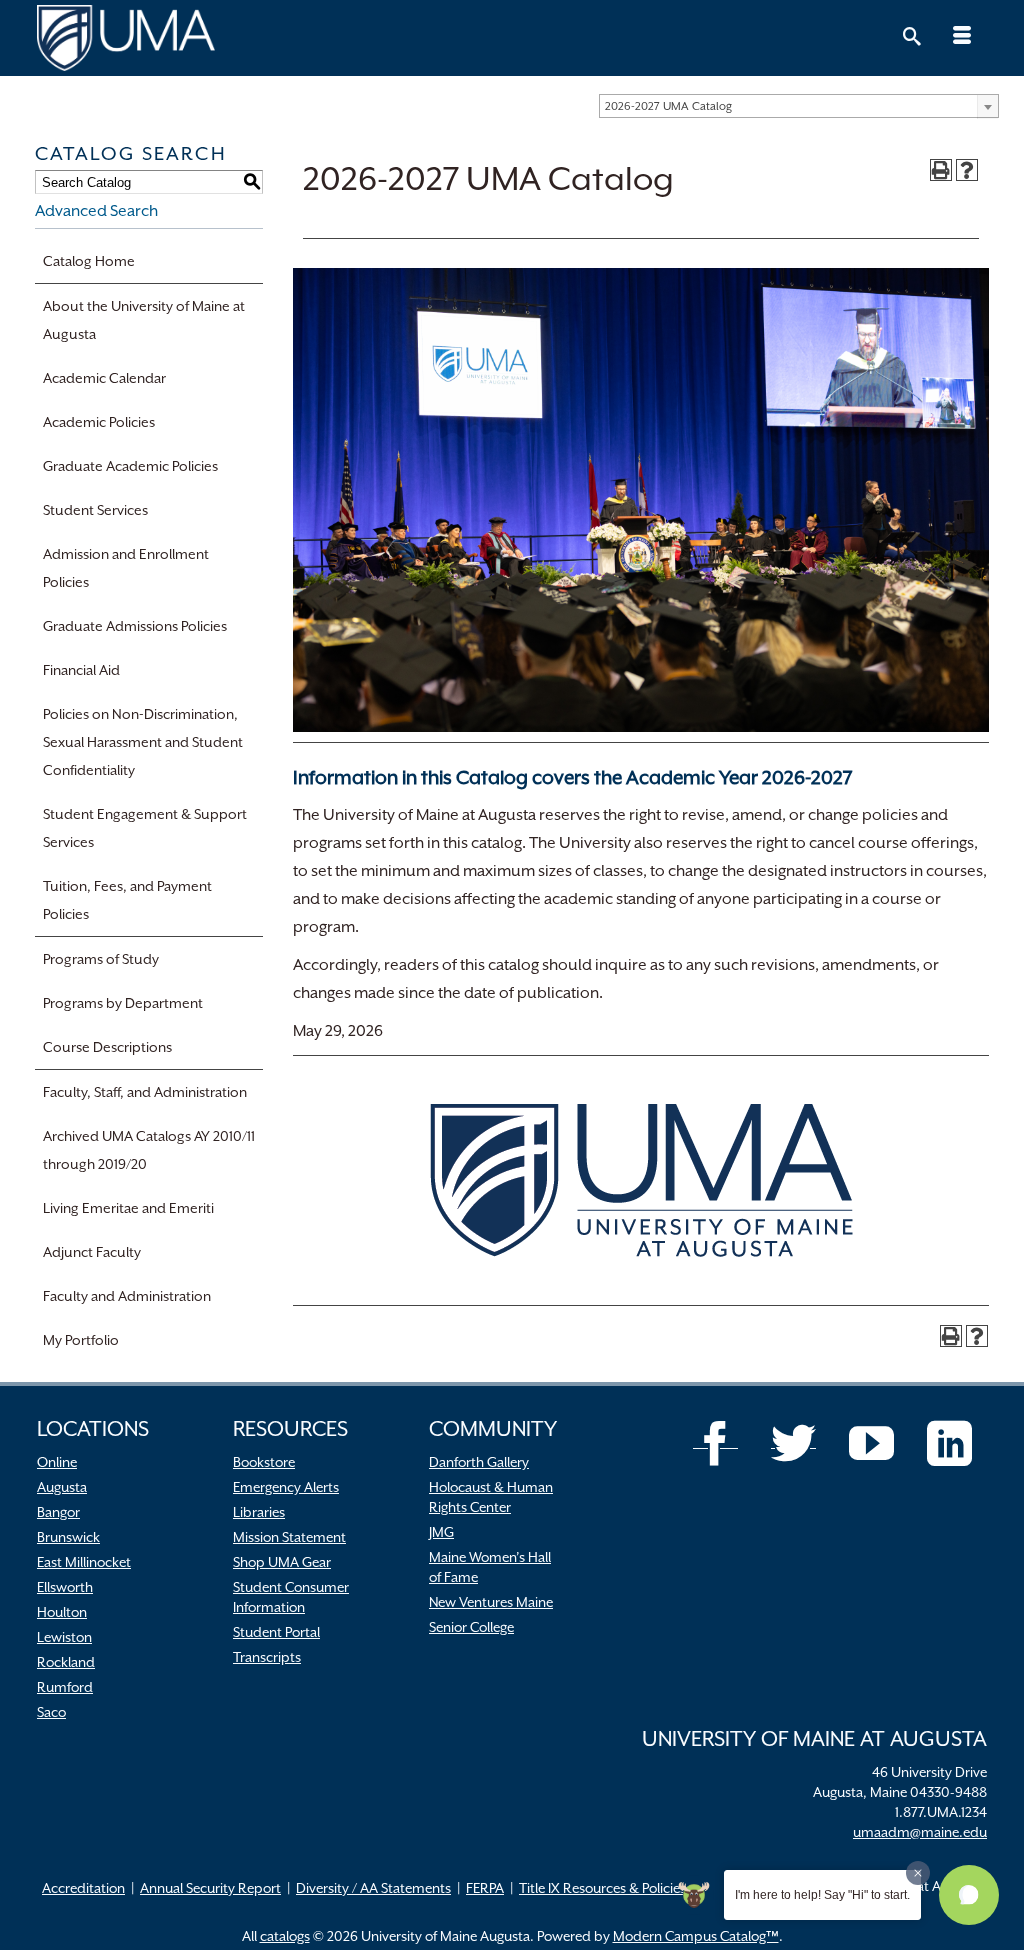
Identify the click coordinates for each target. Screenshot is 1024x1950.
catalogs (285, 1936)
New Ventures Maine (491, 1602)
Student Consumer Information (291, 1597)
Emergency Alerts (286, 1487)
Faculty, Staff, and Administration (145, 1092)
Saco (51, 1712)
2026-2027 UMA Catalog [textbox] (668, 106)
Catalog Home (89, 261)
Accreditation (83, 1888)
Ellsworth (65, 1587)
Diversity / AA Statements (373, 1888)
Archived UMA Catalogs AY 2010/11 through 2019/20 (149, 1150)
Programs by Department (123, 1003)
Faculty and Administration (127, 1296)
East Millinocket (84, 1562)
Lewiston (64, 1637)
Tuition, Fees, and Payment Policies (127, 900)
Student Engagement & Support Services (145, 828)
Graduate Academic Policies (130, 466)
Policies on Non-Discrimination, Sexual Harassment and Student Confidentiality (143, 742)
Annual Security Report (210, 1888)
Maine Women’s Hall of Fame (490, 1567)
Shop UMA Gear (282, 1562)
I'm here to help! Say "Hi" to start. (822, 1895)
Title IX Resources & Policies (602, 1888)
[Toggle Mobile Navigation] (962, 38)
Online (57, 1462)
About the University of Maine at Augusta (144, 320)
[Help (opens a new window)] (967, 170)
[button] (969, 1895)
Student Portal (276, 1632)
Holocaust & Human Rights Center (491, 1497)
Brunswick (68, 1537)
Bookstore (264, 1462)
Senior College (471, 1627)
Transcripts (267, 1657)
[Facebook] (715, 1443)
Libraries (259, 1512)
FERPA (485, 1888)
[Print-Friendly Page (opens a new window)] (941, 170)
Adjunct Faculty (92, 1252)
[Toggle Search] (912, 38)
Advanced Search (96, 211)
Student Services (95, 510)
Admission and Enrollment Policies (126, 568)
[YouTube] (871, 1443)
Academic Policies (99, 422)
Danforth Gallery (479, 1462)
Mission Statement (289, 1537)
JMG (441, 1532)
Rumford (65, 1687)
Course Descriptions (107, 1047)
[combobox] (799, 106)
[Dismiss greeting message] (918, 1873)
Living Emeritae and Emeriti (128, 1208)
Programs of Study (101, 959)
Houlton (62, 1612)
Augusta (62, 1487)
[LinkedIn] (949, 1443)
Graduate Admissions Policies (135, 626)
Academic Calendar (104, 378)
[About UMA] (512, 38)
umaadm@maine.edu (920, 1832)
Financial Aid (81, 670)
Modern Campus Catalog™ (696, 1936)
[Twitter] (793, 1443)
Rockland (66, 1662)
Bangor (58, 1512)
